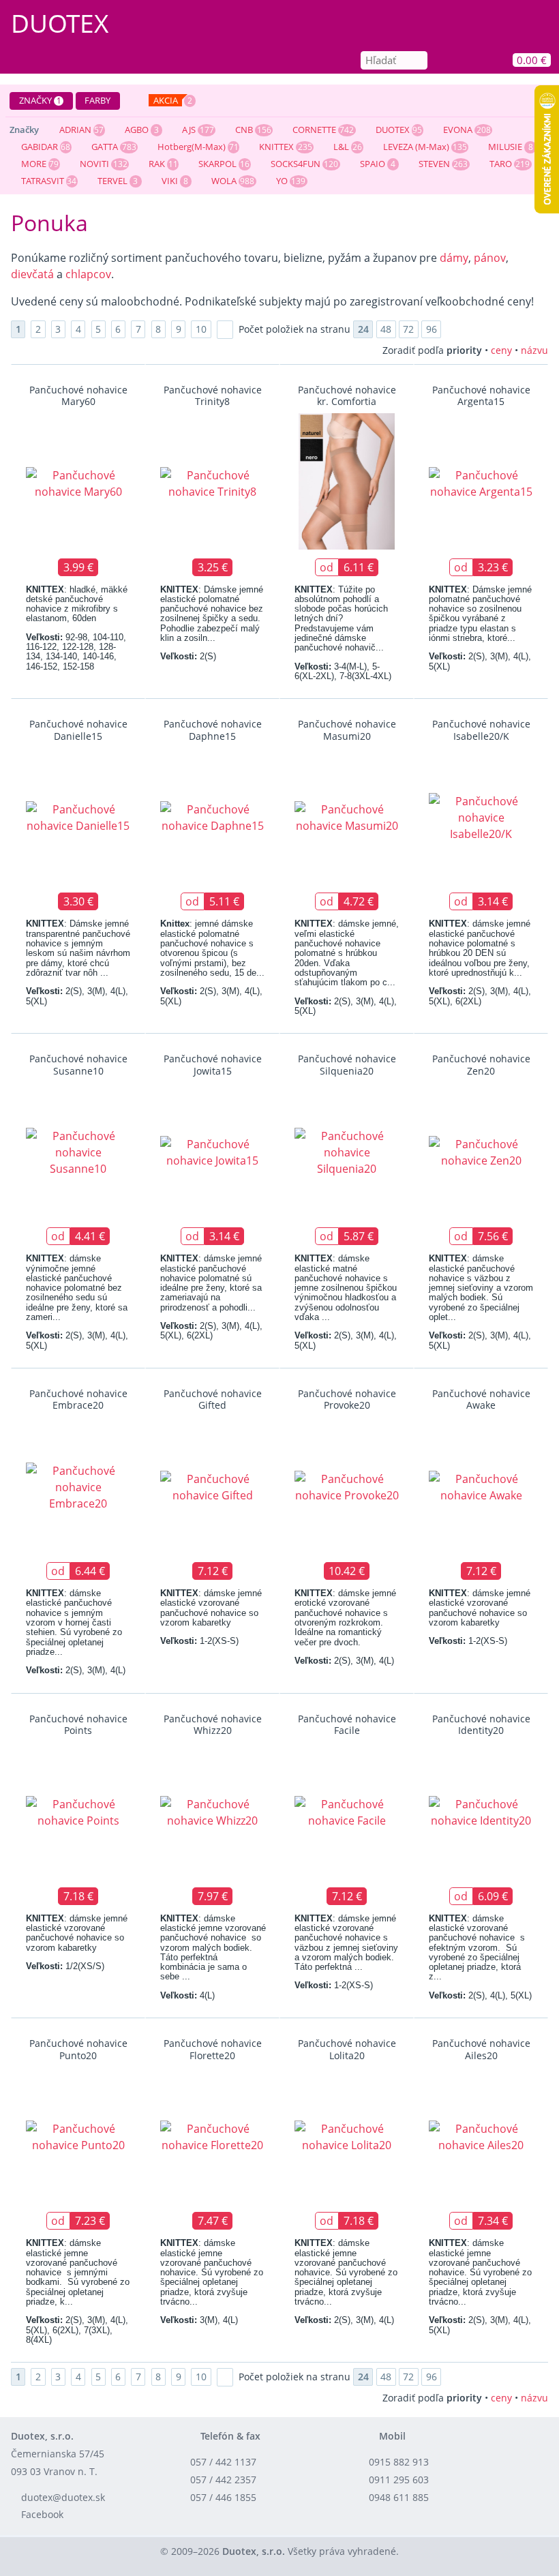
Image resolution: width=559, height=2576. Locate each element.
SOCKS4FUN (296, 164)
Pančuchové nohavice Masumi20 (347, 730)
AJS (189, 130)
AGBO (137, 130)
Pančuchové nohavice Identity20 (481, 1724)
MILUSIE (505, 147)
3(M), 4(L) (199, 2320)
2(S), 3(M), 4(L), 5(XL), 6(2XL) (480, 996)
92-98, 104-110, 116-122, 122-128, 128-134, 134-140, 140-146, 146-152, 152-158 (76, 652)
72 (408, 329)
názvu (534, 350)
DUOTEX (393, 130)
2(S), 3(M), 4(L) (76, 1670)
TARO (501, 164)
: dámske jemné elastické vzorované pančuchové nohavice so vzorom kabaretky (211, 1608)
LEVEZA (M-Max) (416, 147)
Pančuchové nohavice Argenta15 (481, 395)
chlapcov (88, 274)
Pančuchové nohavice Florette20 (213, 2049)
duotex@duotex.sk (63, 2497)
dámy (454, 258)
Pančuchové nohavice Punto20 (78, 2049)
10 (201, 329)
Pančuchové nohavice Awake (481, 1399)
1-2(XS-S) (199, 1641)
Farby (97, 100)
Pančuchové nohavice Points (78, 1724)
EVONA (458, 130)
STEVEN (434, 164)
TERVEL (112, 181)
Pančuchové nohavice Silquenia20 (347, 1064)
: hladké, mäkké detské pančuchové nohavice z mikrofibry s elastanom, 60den (77, 604)
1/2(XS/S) (65, 1966)
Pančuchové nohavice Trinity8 (213, 395)
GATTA (105, 147)
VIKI (170, 181)
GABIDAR (40, 147)
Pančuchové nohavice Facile (347, 1724)
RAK (157, 164)
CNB (244, 130)
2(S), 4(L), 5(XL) (480, 1995)
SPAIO (373, 164)
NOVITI (94, 164)
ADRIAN (75, 130)
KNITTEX (276, 147)
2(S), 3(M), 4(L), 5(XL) (480, 661)
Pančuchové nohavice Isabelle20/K (481, 730)
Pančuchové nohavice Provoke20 (347, 1399)
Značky (40, 100)
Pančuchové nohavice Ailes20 (481, 2049)
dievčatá (34, 274)
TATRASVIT (43, 181)
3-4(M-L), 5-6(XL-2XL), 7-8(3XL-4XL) (343, 671)
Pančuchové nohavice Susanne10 (78, 1064)
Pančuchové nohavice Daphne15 (213, 730)
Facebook (42, 2514)
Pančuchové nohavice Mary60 (78, 395)
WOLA (224, 181)
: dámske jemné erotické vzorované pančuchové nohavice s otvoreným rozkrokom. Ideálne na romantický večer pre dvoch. (345, 1617)
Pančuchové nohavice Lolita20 (347, 2049)
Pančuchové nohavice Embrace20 (78, 1399)
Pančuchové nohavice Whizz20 (213, 1724)
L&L (341, 147)
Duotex (60, 23)
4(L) (187, 1995)
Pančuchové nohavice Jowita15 (213, 1064)
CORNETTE (314, 130)
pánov (490, 258)
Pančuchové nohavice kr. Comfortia (347, 395)
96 (432, 329)
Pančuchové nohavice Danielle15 (78, 730)
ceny (501, 350)
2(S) (188, 656)
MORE (34, 164)
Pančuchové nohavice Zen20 (481, 1064)
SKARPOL (217, 164)
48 (386, 329)
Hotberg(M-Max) (192, 147)
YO (282, 181)
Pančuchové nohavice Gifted (213, 1399)
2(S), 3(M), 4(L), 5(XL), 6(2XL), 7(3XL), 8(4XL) (77, 2330)
